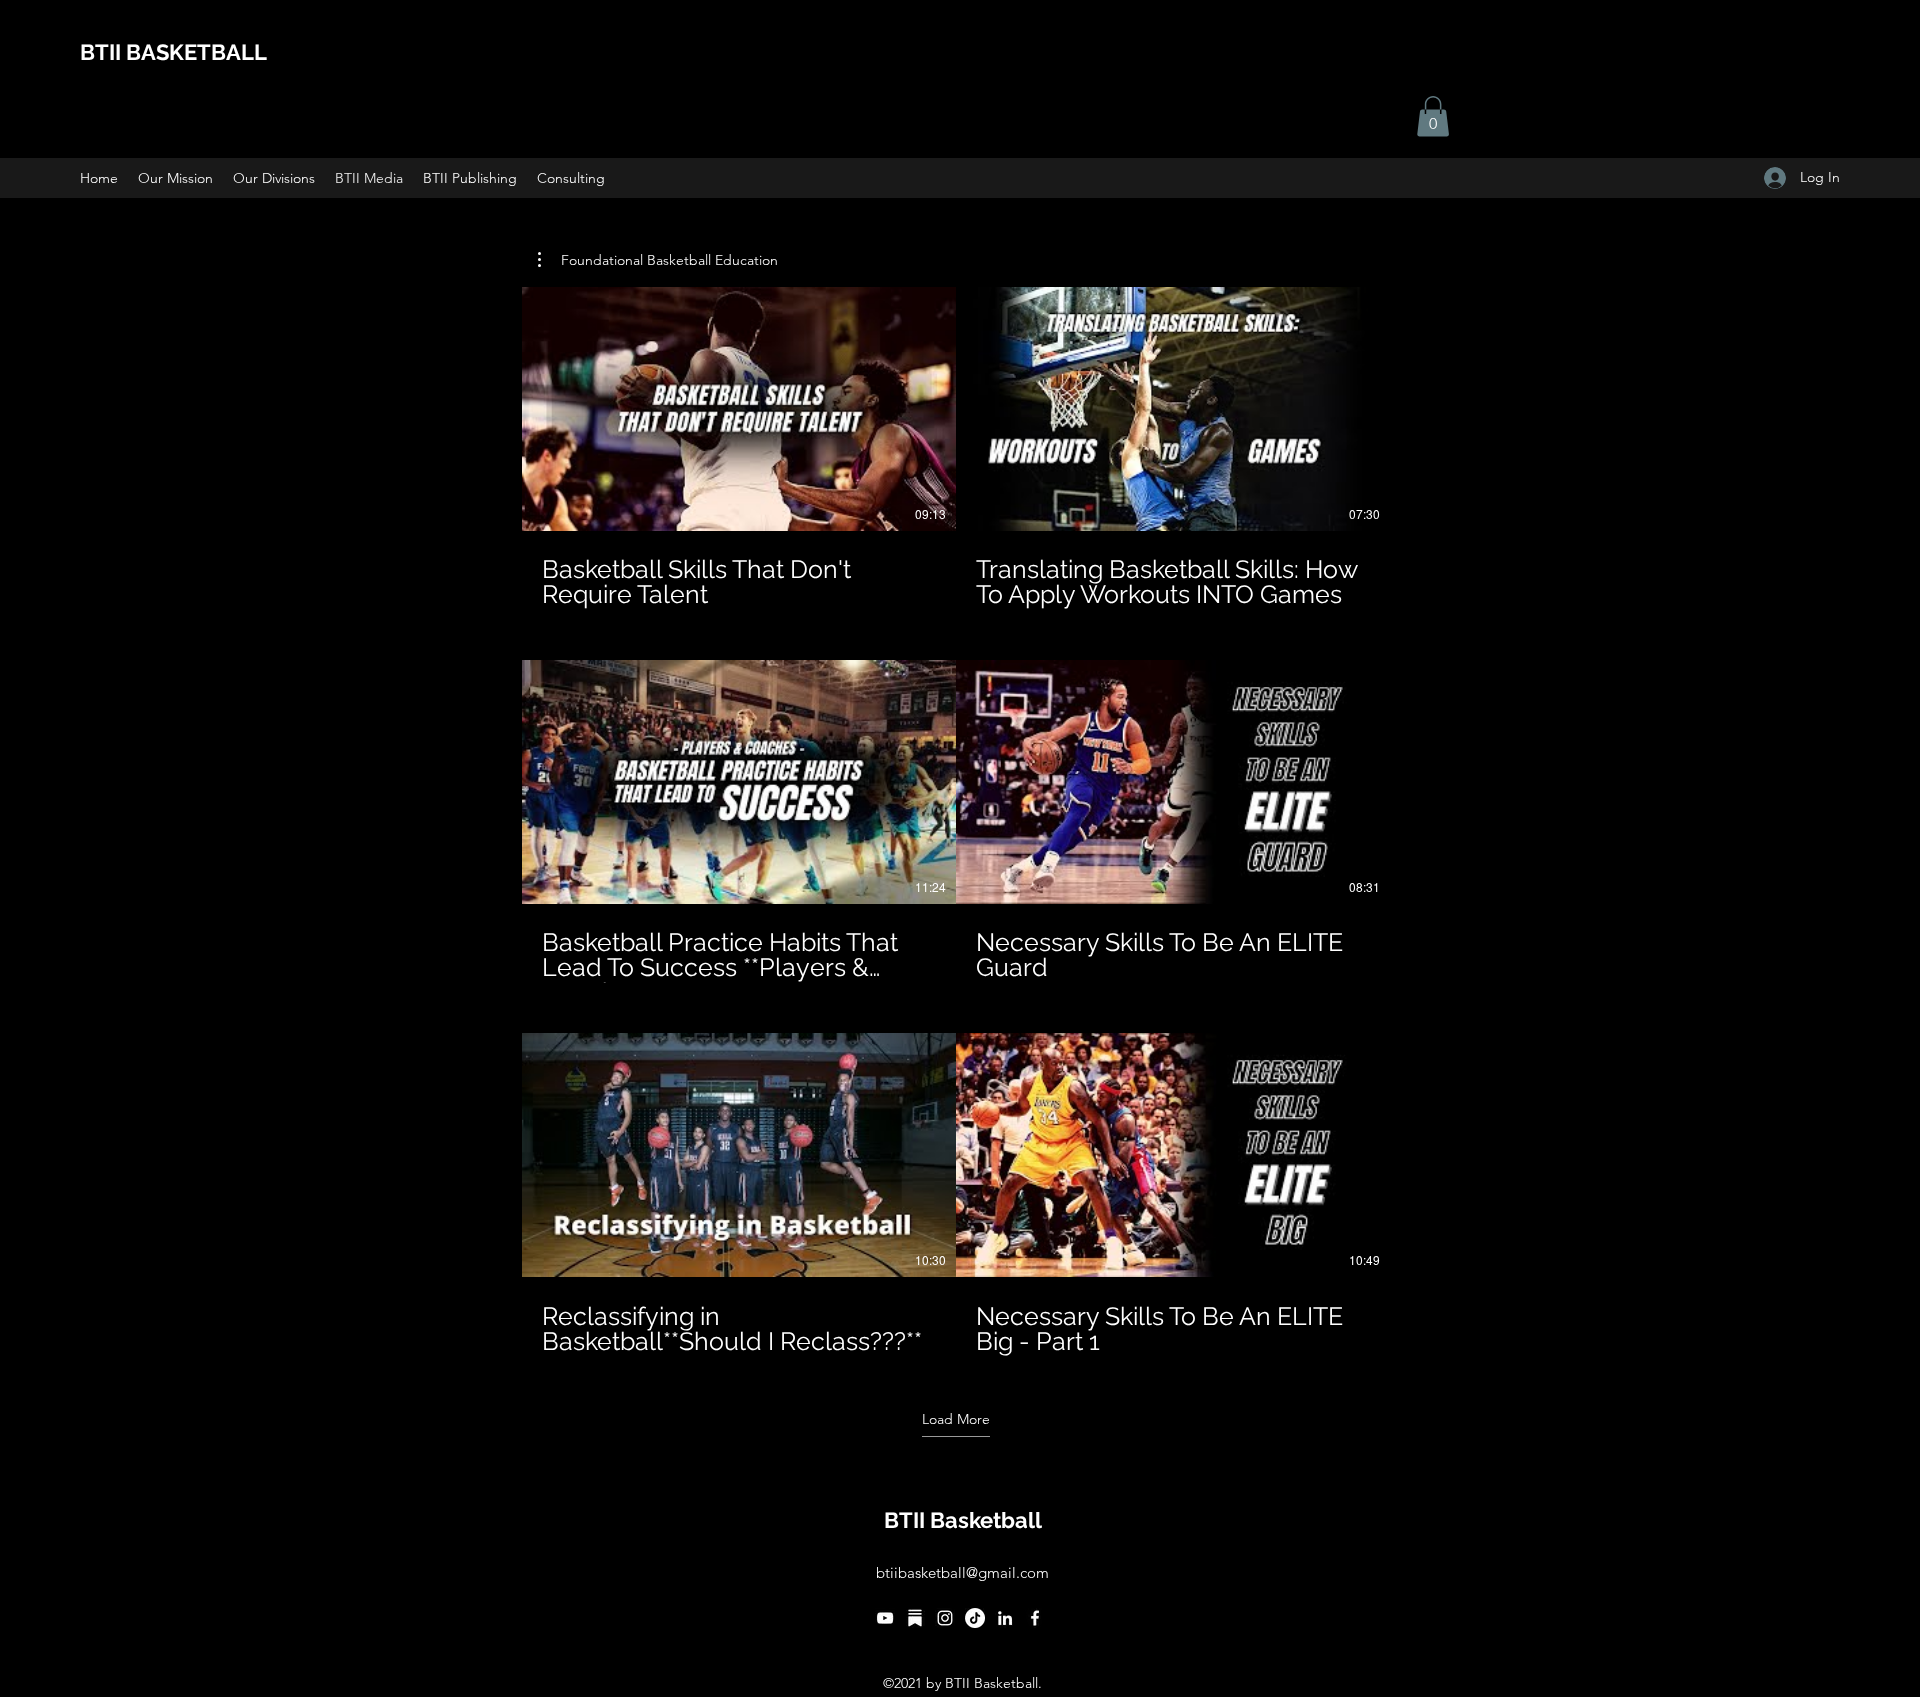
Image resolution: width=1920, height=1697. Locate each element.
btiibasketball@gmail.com (962, 1572)
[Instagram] (945, 1618)
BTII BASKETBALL (173, 52)
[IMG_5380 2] (915, 1618)
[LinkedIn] (1005, 1618)
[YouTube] (885, 1618)
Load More (956, 1419)
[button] (1433, 116)
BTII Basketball (963, 1520)
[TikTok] (975, 1618)
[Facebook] (1035, 1618)
